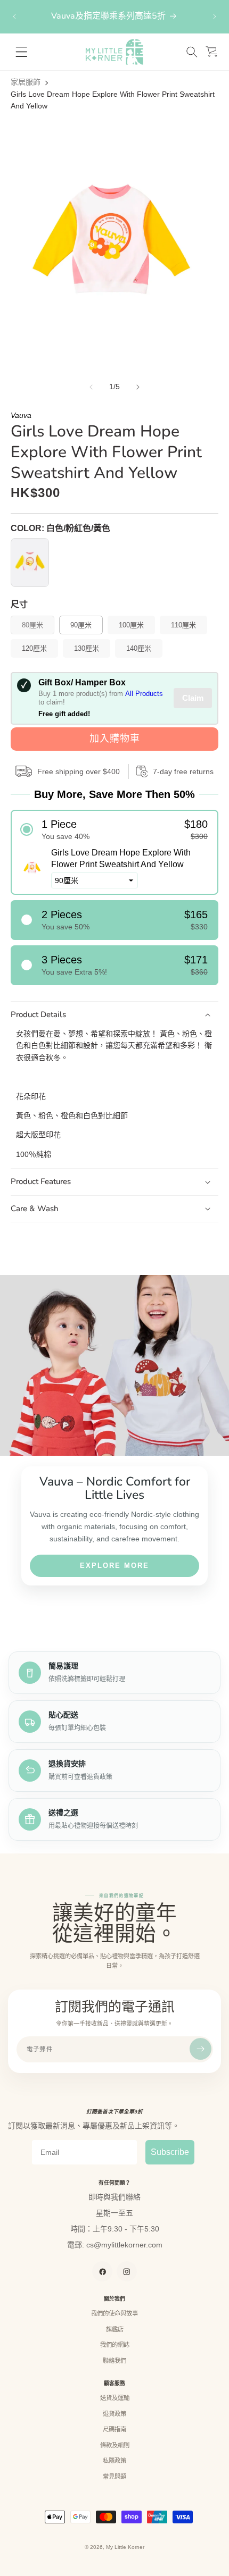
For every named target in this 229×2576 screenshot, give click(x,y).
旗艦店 (115, 2329)
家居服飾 (26, 82)
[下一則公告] (215, 16)
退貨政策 (114, 2414)
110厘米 (183, 625)
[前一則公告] (14, 16)
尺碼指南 (114, 2429)
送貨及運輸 (115, 2398)
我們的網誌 (115, 2345)
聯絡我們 (114, 2361)
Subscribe (170, 2152)
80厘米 (36, 627)
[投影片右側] (138, 387)
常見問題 (114, 2477)
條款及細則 (115, 2445)
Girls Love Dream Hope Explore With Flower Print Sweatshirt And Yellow (113, 100)
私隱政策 (114, 2461)
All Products (144, 694)
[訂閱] (201, 2049)
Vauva (21, 415)
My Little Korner (125, 2547)
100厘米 (131, 625)
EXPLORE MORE (114, 1566)
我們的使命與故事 (114, 2313)
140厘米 (139, 648)
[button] (192, 52)
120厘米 (34, 648)
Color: (60, 528)
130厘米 (87, 648)
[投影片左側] (91, 387)
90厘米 (81, 625)
